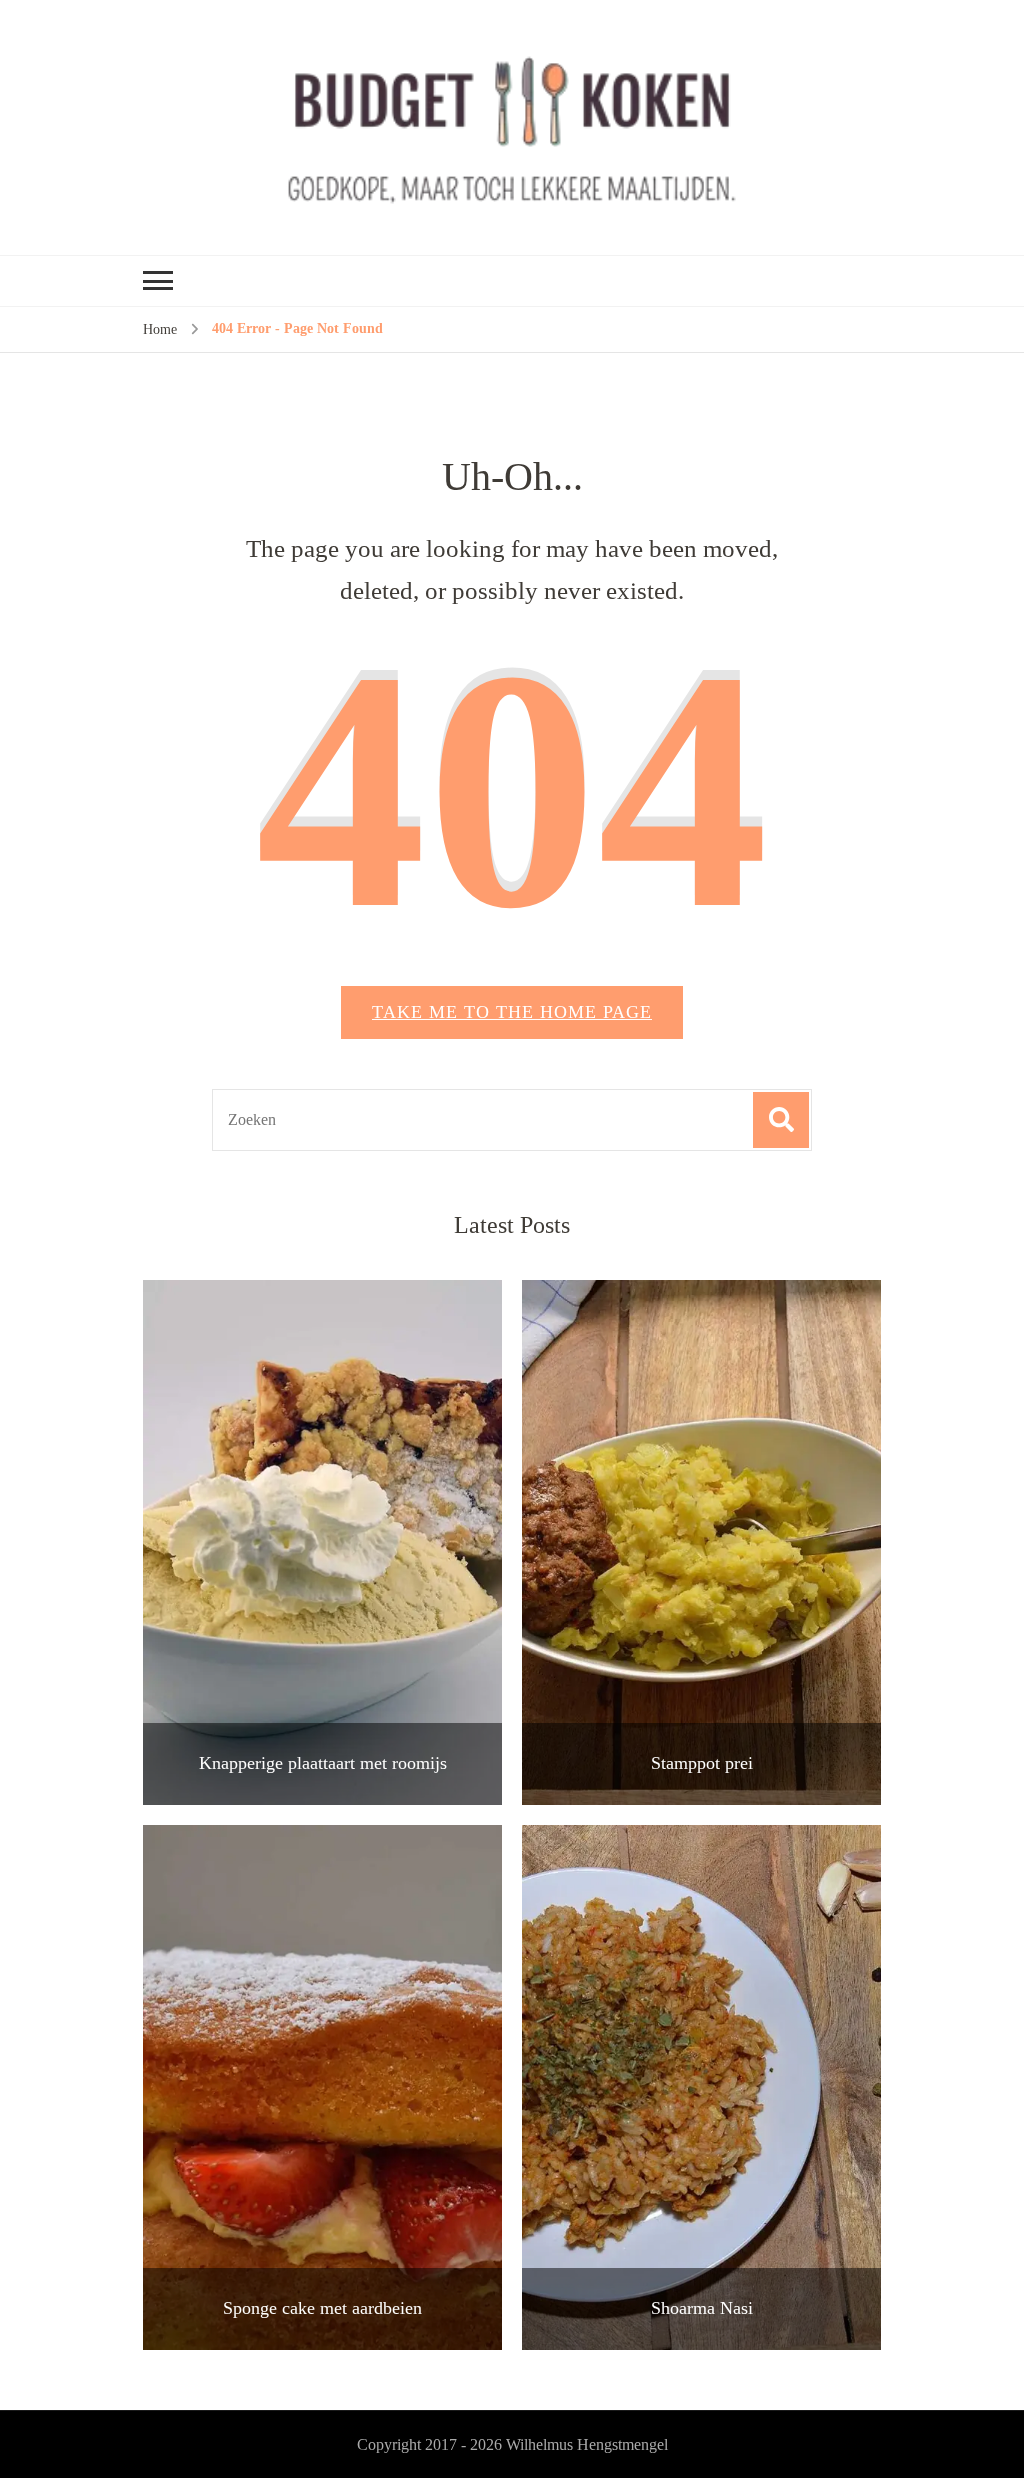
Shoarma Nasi (702, 2308)
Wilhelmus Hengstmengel (587, 2444)
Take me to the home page (512, 1012)
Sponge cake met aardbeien (322, 2308)
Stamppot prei (702, 1763)
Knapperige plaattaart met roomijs (323, 1763)
